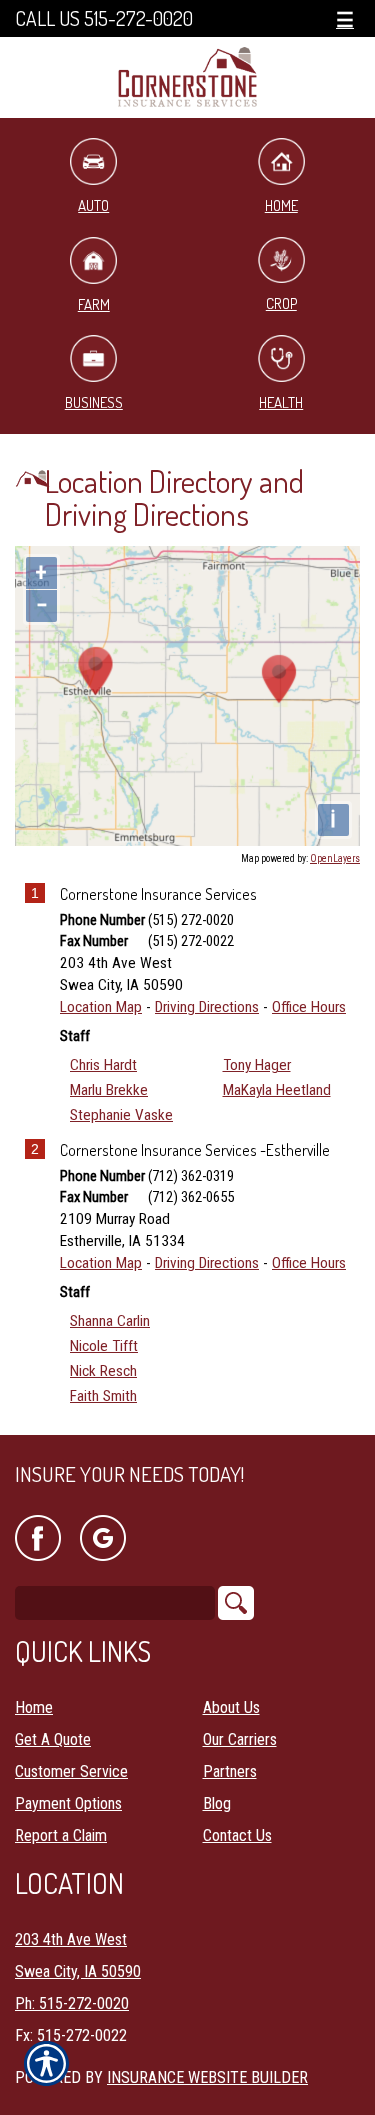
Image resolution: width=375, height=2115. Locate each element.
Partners (230, 1771)
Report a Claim (61, 1835)
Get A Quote (53, 1739)
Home (34, 1707)
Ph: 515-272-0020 (72, 2003)
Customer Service (71, 1771)
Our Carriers (240, 1739)
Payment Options (68, 1803)
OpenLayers (335, 858)
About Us (231, 1707)
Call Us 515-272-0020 (104, 18)
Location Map (101, 1007)
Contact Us (237, 1835)
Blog (217, 1803)
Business (94, 402)
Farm (94, 304)
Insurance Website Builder (207, 2077)
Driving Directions (207, 1007)
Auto (93, 205)
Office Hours (309, 1007)
